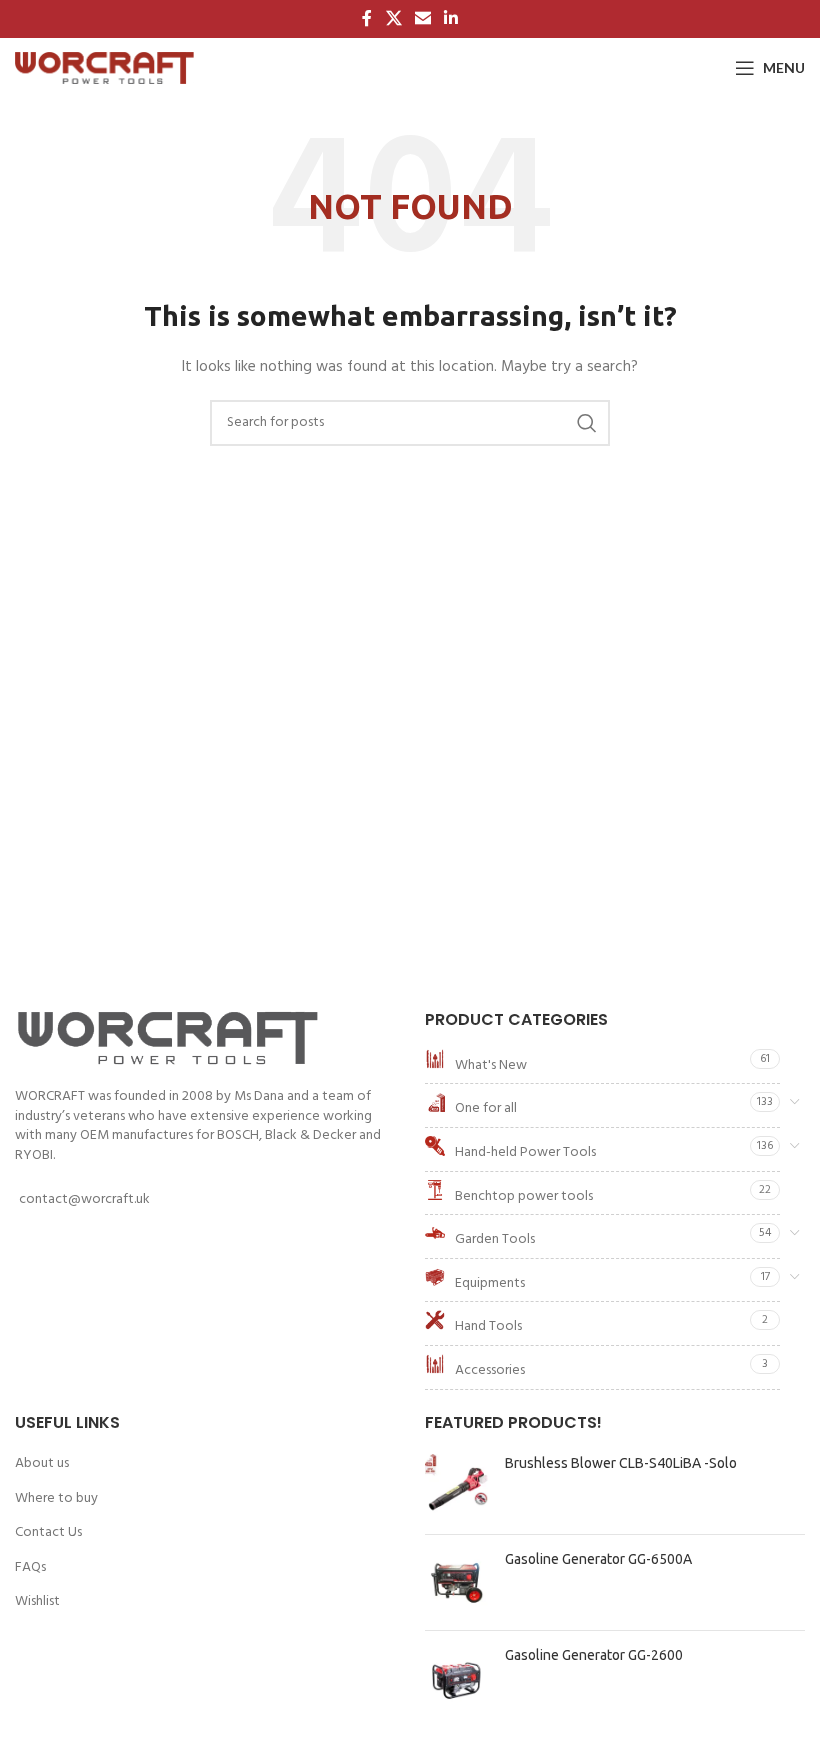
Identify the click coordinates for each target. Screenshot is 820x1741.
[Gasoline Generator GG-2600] (457, 1678)
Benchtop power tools (524, 1196)
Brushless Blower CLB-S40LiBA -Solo (621, 1463)
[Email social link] (422, 19)
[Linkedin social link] (451, 19)
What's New (491, 1065)
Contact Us (48, 1533)
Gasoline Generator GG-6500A (598, 1559)
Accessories (490, 1370)
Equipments (490, 1283)
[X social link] (393, 19)
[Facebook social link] (367, 19)
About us (42, 1464)
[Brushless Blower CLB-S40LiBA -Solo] (457, 1486)
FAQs (30, 1568)
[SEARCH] (587, 423)
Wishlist (37, 1602)
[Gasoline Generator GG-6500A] (457, 1582)
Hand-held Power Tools (525, 1152)
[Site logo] (104, 68)
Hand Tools (488, 1326)
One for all (486, 1108)
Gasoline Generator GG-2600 (594, 1655)
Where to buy (56, 1499)
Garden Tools (495, 1239)
